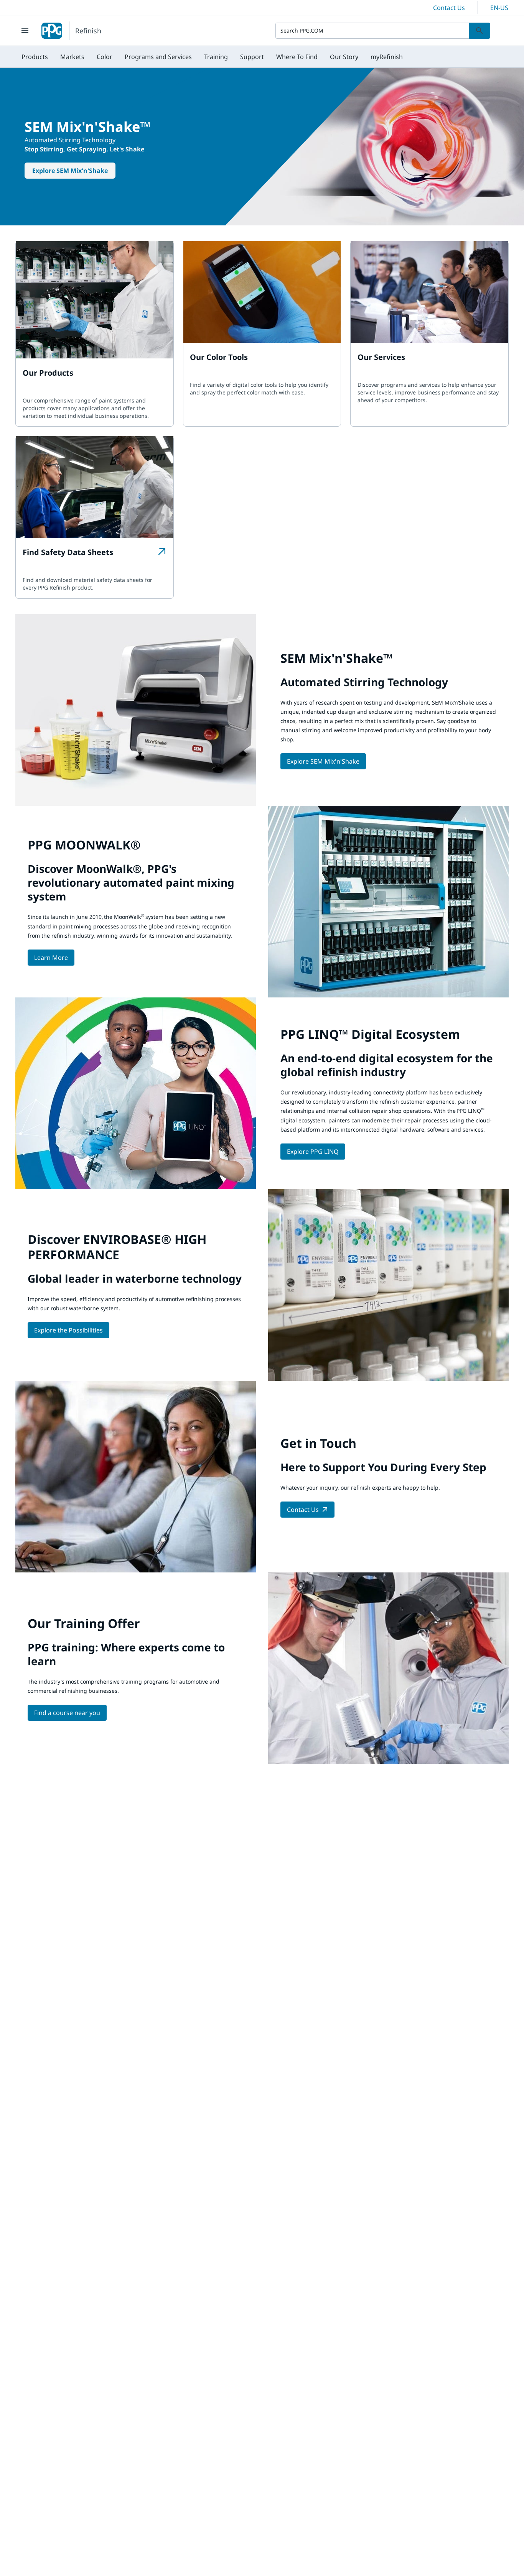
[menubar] (212, 57)
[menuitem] (35, 57)
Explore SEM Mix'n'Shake (70, 171)
